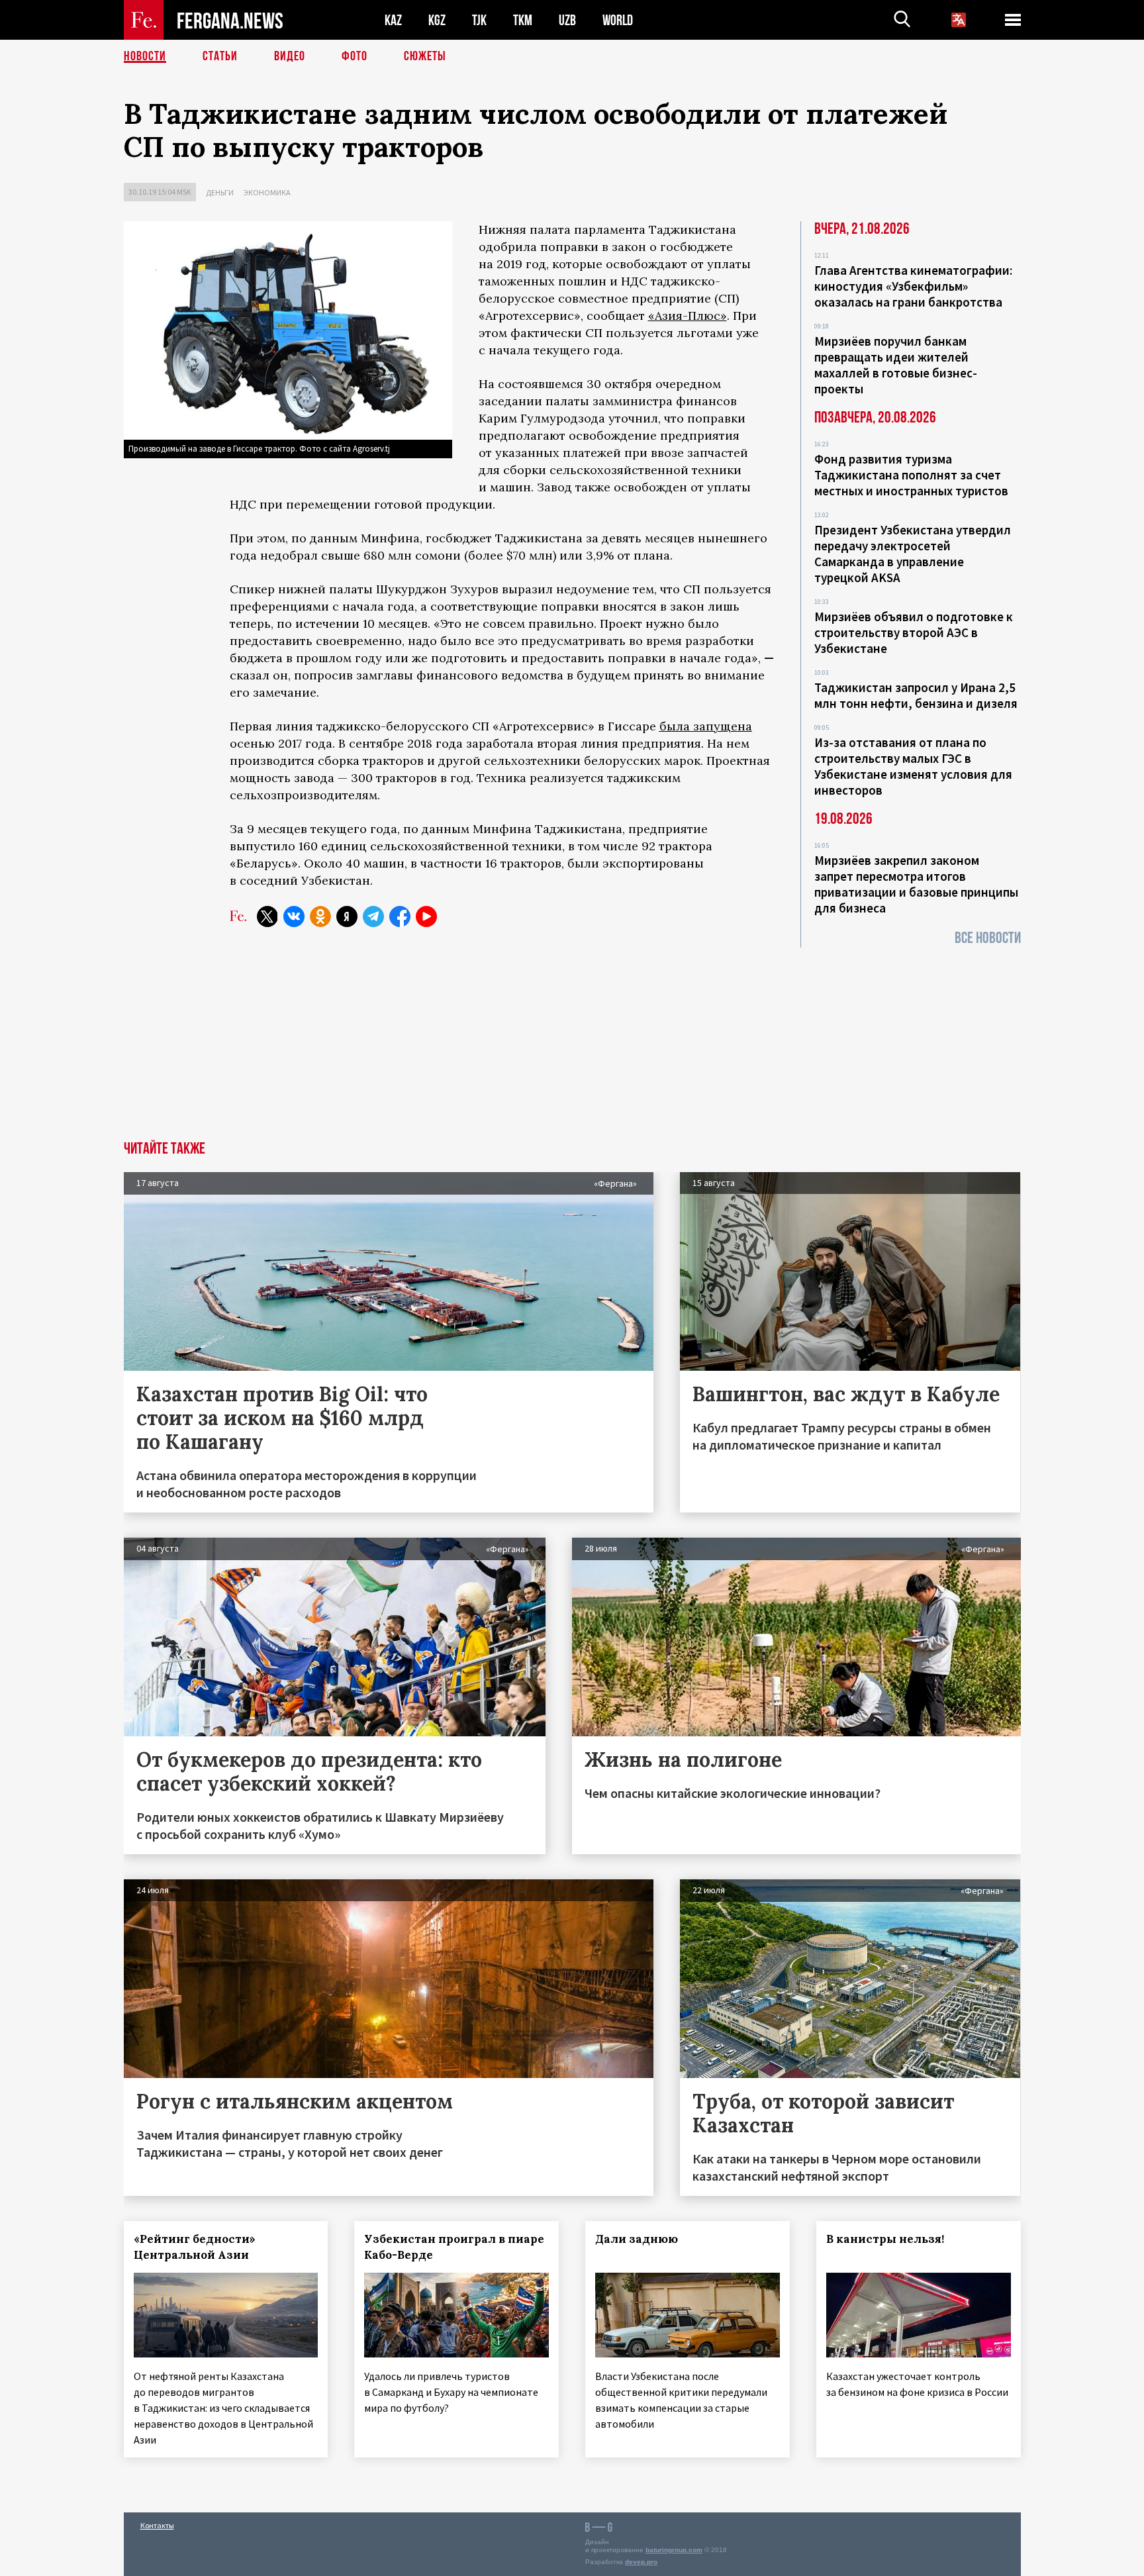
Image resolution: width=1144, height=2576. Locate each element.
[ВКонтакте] (294, 916)
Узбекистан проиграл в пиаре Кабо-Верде (454, 2247)
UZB (567, 20)
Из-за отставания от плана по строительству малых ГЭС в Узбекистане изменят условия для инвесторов (913, 766)
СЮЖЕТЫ (425, 56)
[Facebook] (400, 916)
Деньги (220, 192)
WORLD (618, 20)
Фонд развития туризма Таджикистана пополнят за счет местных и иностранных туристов (911, 475)
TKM (523, 20)
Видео (290, 56)
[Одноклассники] (320, 916)
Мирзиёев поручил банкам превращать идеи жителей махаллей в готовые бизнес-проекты (896, 365)
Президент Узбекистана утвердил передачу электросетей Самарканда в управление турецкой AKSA (913, 554)
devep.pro (641, 2562)
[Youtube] (426, 916)
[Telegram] (373, 916)
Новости (145, 56)
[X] (267, 916)
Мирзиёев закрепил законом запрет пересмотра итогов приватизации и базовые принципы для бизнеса (916, 884)
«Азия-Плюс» (688, 316)
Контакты (157, 2525)
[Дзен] (347, 916)
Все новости (988, 938)
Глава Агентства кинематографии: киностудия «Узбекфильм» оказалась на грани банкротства (913, 286)
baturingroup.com (674, 2550)
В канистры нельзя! (885, 2239)
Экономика (267, 192)
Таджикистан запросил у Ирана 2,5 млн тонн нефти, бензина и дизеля (916, 695)
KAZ (393, 20)
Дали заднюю (637, 2239)
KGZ (437, 20)
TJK (479, 20)
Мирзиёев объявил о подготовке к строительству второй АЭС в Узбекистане (914, 632)
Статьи (220, 56)
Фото (355, 56)
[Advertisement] (572, 1042)
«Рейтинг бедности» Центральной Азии (195, 2247)
